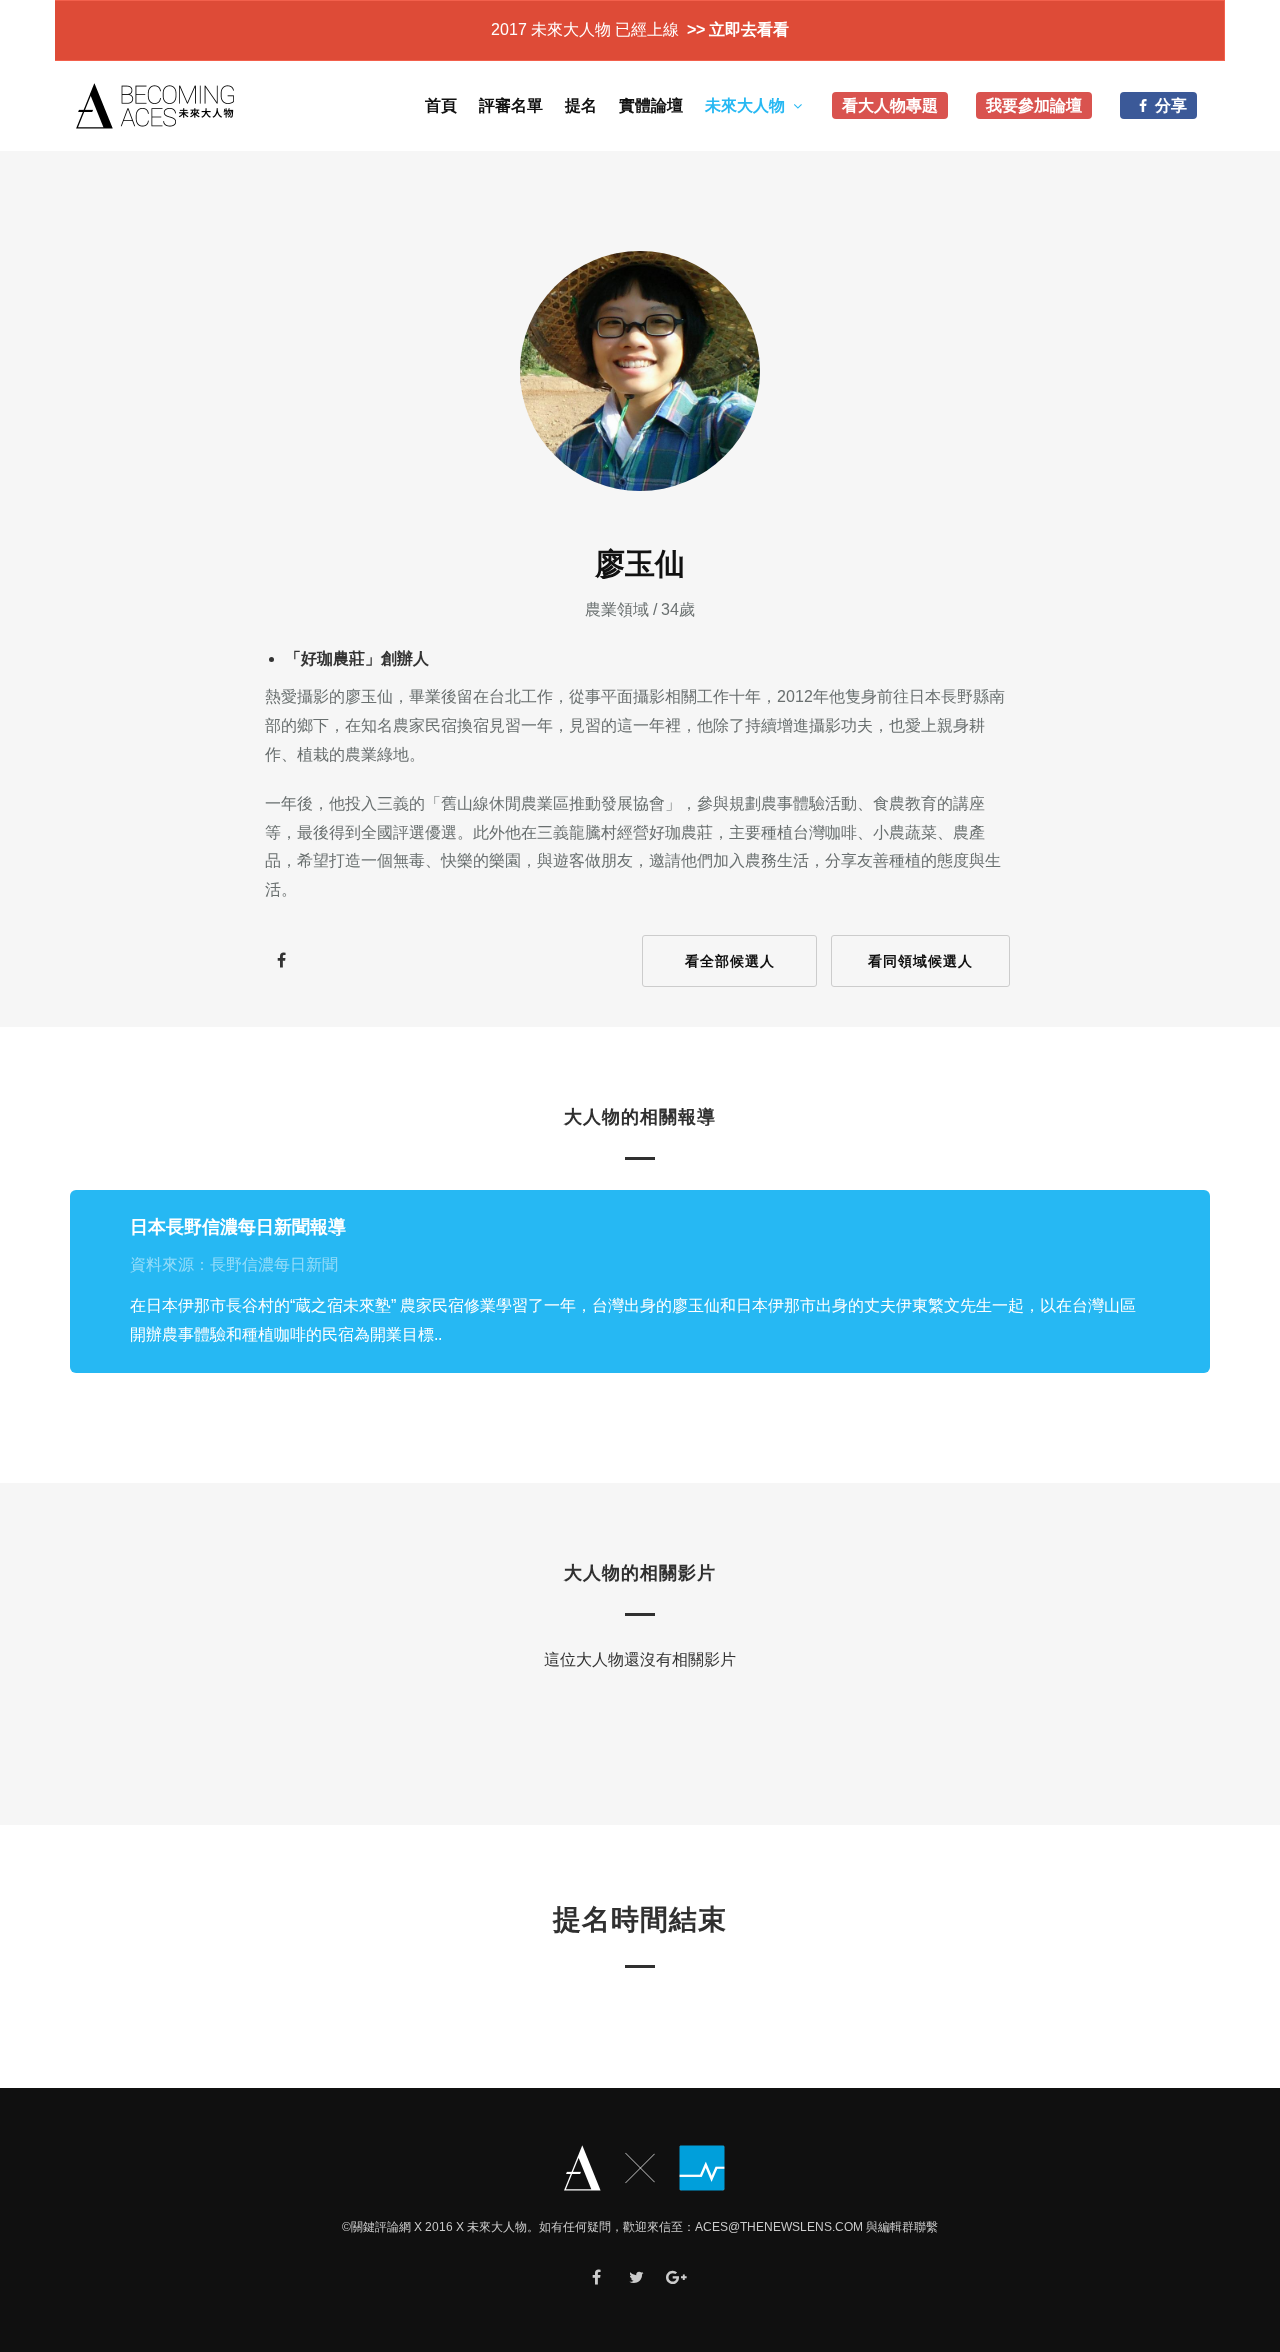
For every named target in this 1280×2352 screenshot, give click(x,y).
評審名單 (511, 105)
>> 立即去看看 (736, 29)
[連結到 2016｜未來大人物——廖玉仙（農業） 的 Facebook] (281, 961)
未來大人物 (745, 105)
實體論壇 (651, 105)
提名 (581, 105)
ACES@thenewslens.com (779, 2227)
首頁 (441, 105)
